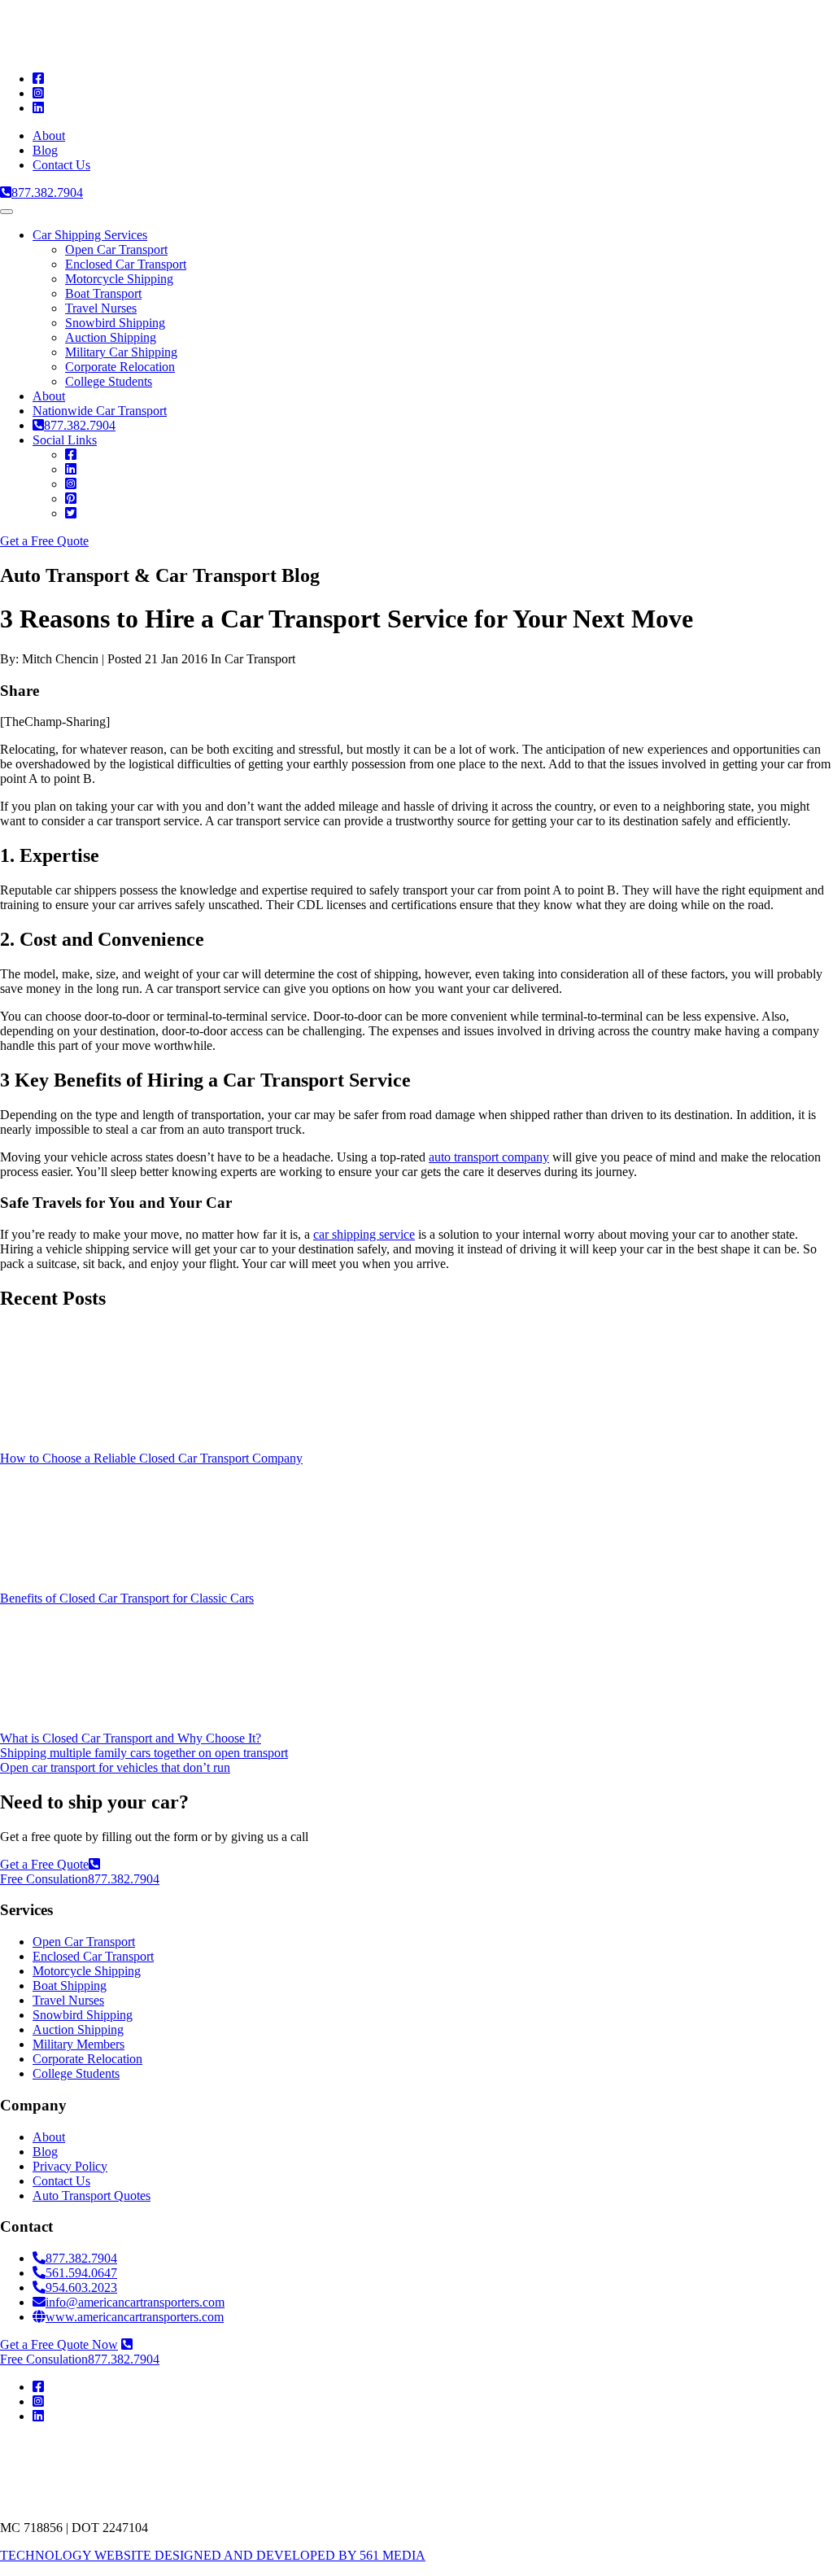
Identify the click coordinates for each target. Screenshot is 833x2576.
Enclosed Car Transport (126, 264)
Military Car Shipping (121, 352)
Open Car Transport (116, 249)
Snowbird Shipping (115, 323)
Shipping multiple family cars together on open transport (144, 1753)
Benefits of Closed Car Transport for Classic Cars (127, 1598)
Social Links (65, 440)
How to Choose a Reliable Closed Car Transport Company (151, 1458)
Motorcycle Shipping (119, 279)
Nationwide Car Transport (100, 411)
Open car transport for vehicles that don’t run (115, 1767)
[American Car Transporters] (175, 51)
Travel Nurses (101, 308)
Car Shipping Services (90, 235)
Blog (45, 150)
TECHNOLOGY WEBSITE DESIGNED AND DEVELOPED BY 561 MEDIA (213, 2555)
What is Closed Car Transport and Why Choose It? (131, 1738)
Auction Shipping (111, 337)
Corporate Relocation (120, 367)
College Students (109, 381)
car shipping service (364, 1234)
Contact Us (61, 165)
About (49, 136)
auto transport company (489, 1157)
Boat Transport (103, 293)
